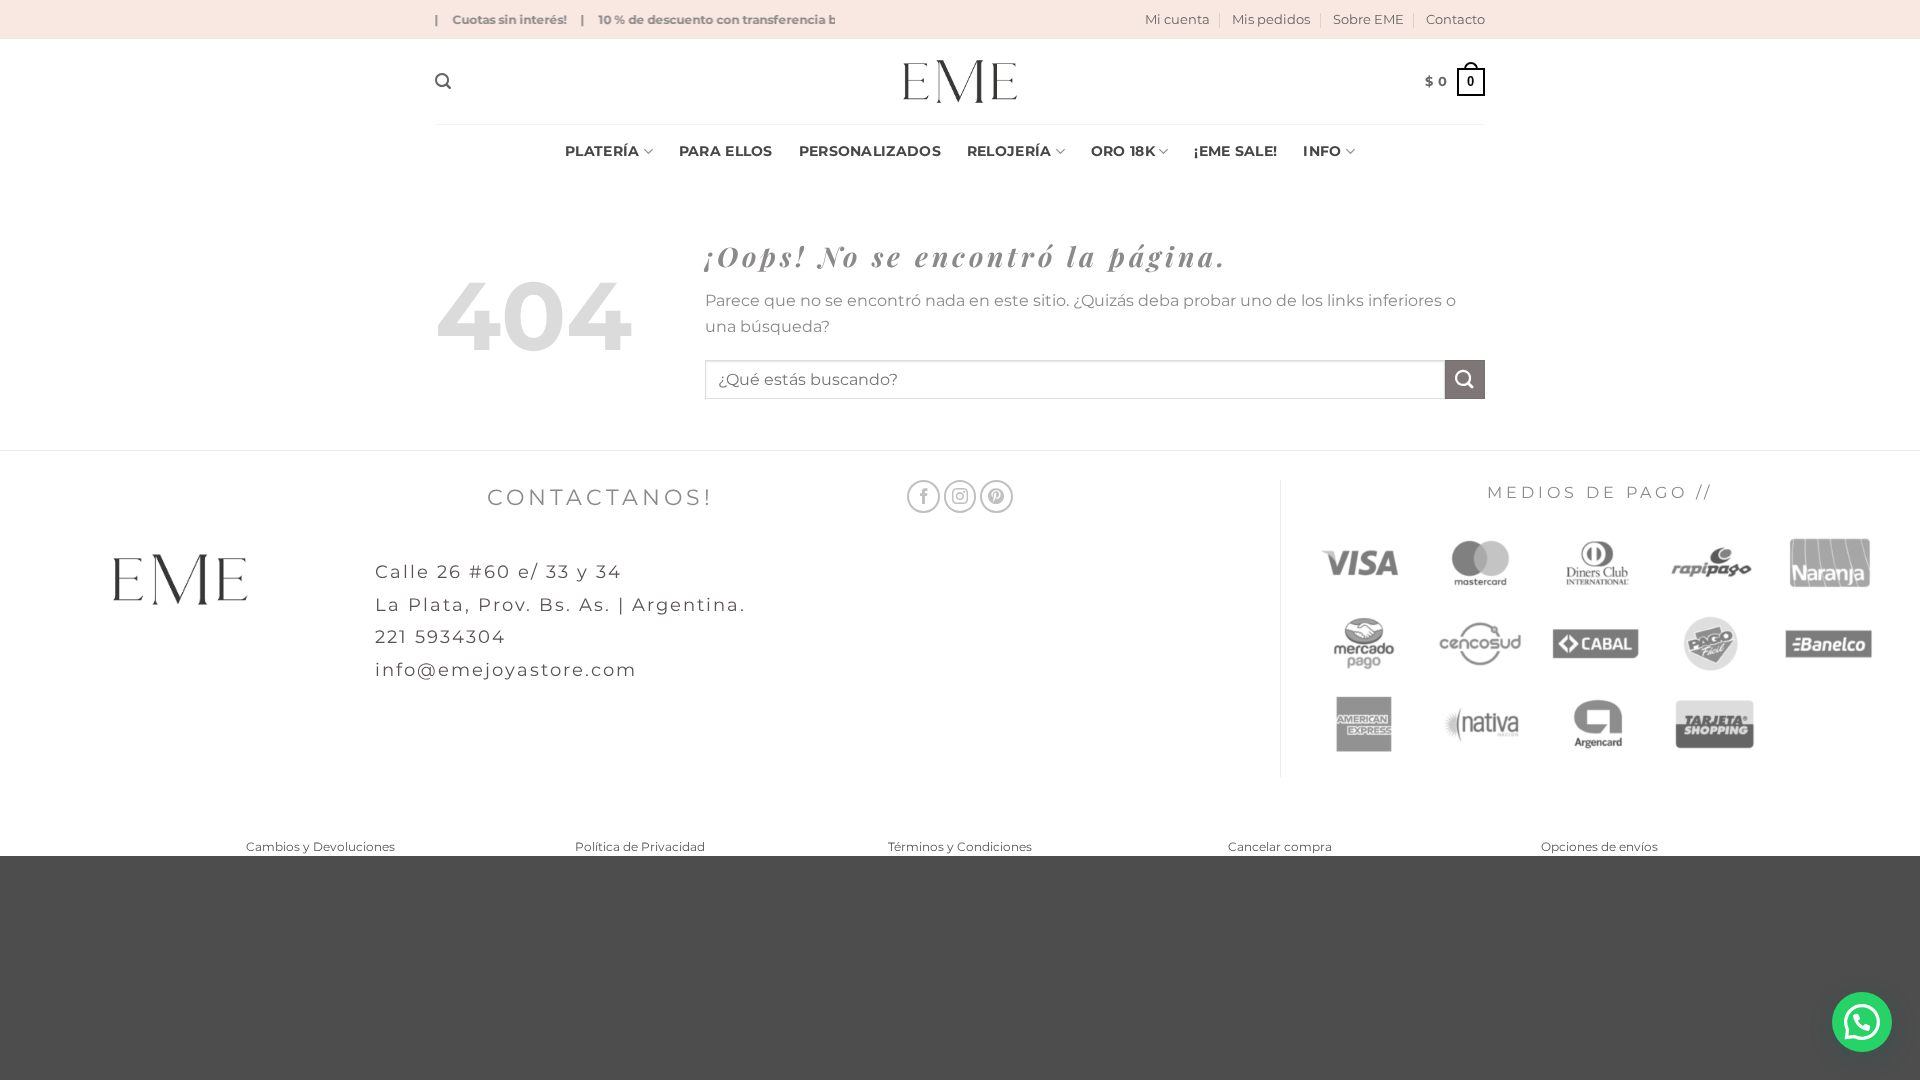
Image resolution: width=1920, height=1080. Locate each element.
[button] (443, 81)
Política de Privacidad (640, 846)
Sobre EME (1368, 19)
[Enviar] (1465, 379)
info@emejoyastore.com (506, 670)
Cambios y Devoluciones (320, 846)
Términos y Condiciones (960, 846)
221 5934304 (440, 637)
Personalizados (870, 151)
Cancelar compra (1280, 846)
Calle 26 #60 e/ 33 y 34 (498, 572)
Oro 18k (1123, 151)
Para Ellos (726, 151)
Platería (602, 151)
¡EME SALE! (1235, 151)
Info (1322, 151)
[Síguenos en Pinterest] (996, 496)
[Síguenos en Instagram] (960, 496)
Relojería (1009, 151)
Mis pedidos (1271, 19)
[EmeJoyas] (960, 81)
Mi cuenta (1177, 19)
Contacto (1455, 19)
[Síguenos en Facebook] (923, 496)
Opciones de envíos (1599, 846)
